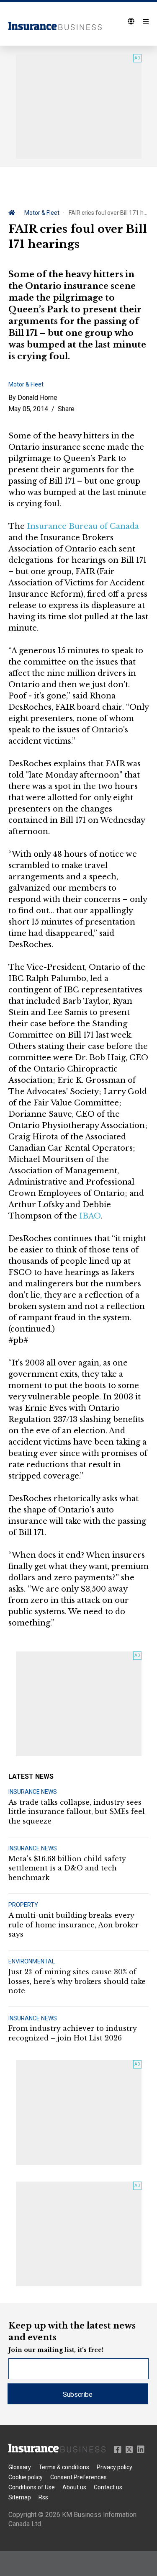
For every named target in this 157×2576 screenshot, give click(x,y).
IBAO (90, 1216)
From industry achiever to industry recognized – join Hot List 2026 (73, 2033)
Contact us (108, 2487)
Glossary (20, 2467)
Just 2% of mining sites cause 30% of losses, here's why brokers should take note (77, 1981)
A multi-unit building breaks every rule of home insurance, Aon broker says (73, 1925)
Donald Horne (37, 398)
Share (66, 409)
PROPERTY (23, 1905)
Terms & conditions (64, 2467)
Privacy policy (115, 2467)
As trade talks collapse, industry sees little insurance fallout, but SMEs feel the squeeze (77, 1812)
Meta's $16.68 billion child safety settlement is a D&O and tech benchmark (67, 1868)
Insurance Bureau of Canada (83, 526)
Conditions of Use (32, 2487)
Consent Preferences (78, 2477)
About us (74, 2487)
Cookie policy (26, 2477)
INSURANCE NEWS (33, 1792)
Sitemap (20, 2497)
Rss (43, 2497)
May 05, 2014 (28, 409)
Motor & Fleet (42, 213)
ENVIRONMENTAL (32, 1961)
